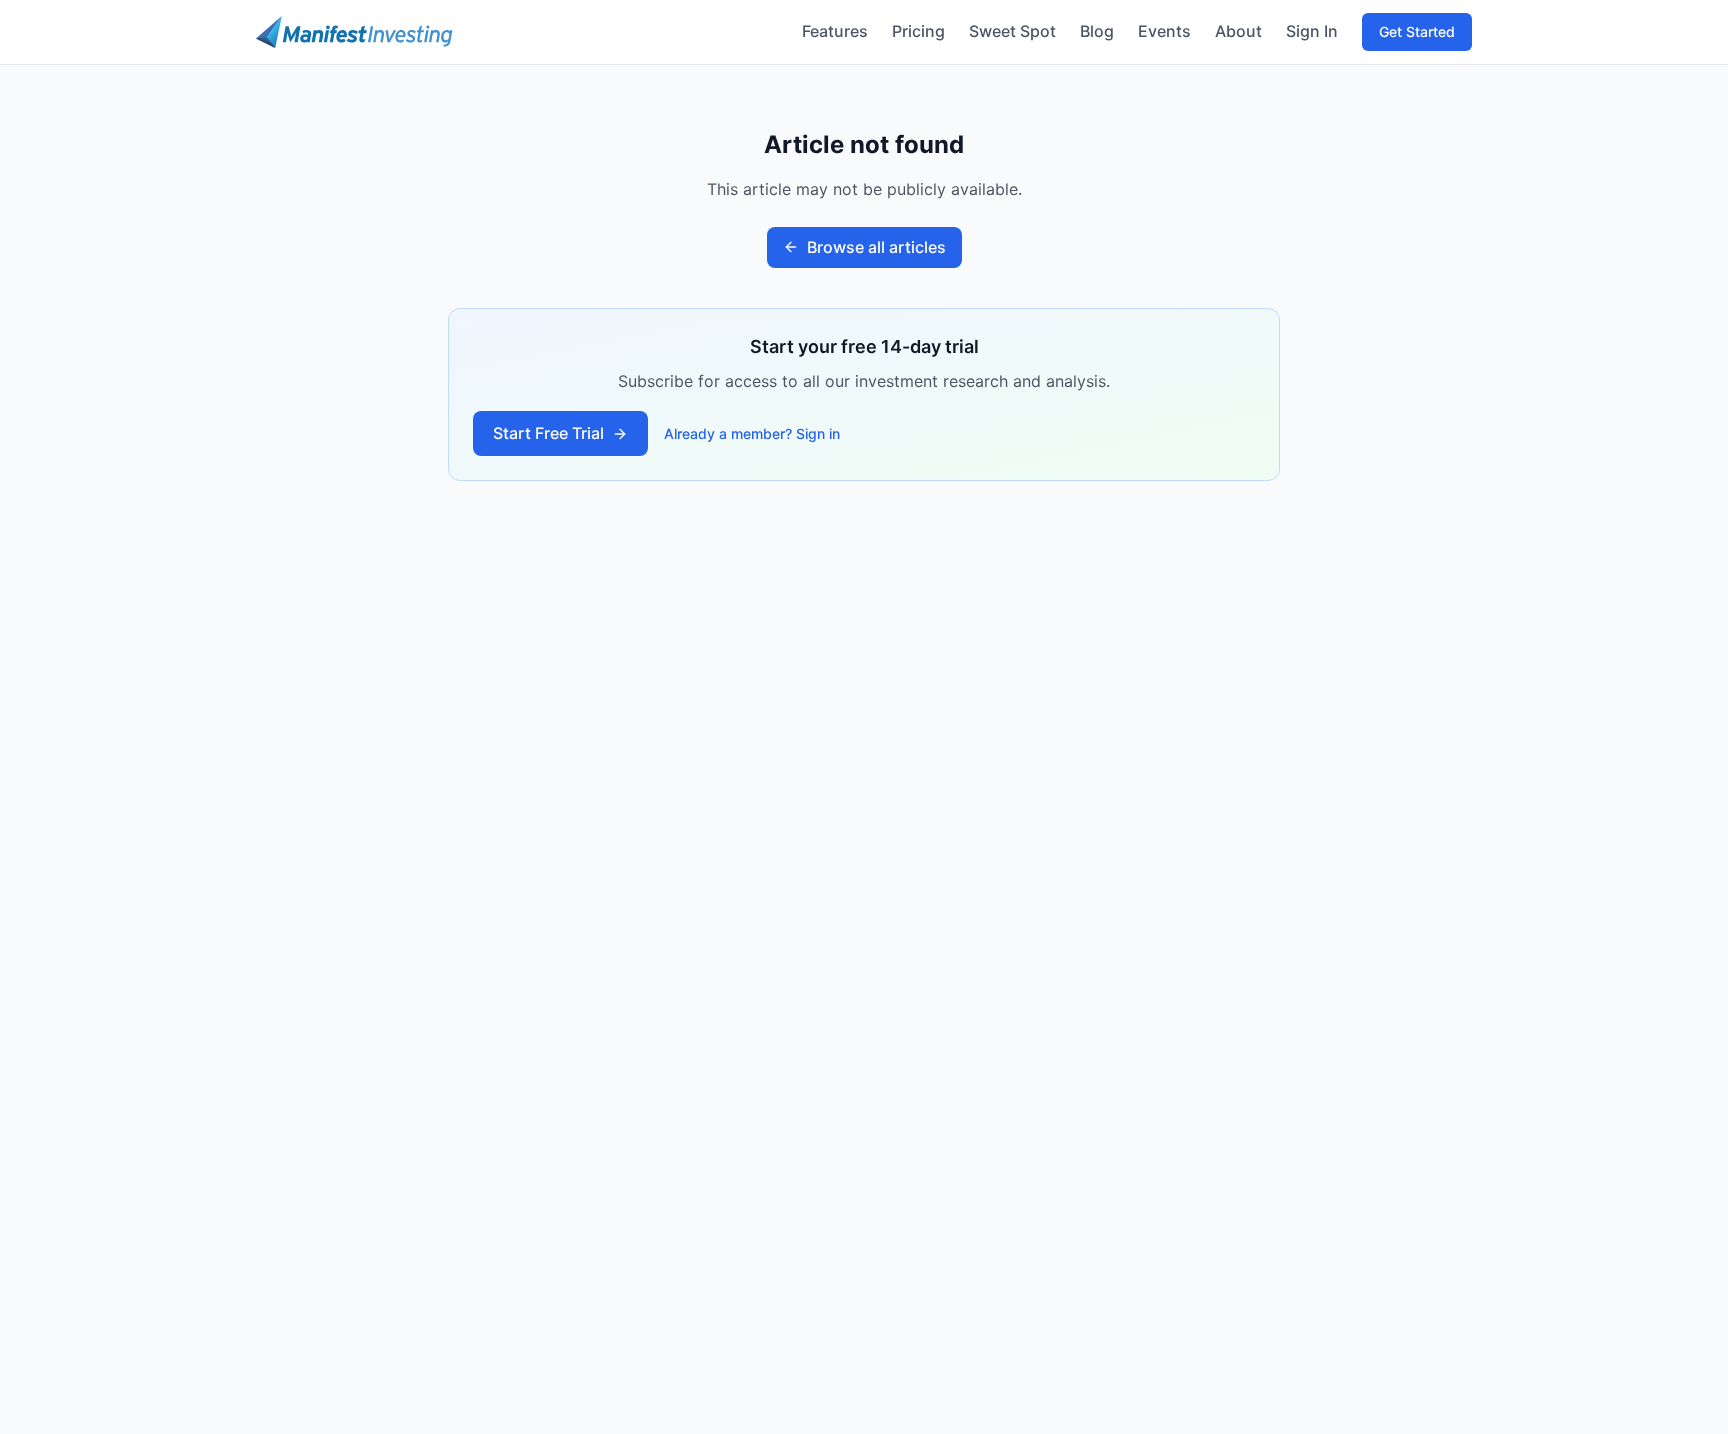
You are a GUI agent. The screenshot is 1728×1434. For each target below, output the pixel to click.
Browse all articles (876, 247)
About (1238, 31)
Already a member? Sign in (752, 433)
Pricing (918, 31)
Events (1164, 31)
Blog (1097, 31)
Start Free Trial (548, 433)
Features (835, 31)
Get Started (1417, 31)
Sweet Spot (1012, 31)
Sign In (1312, 31)
